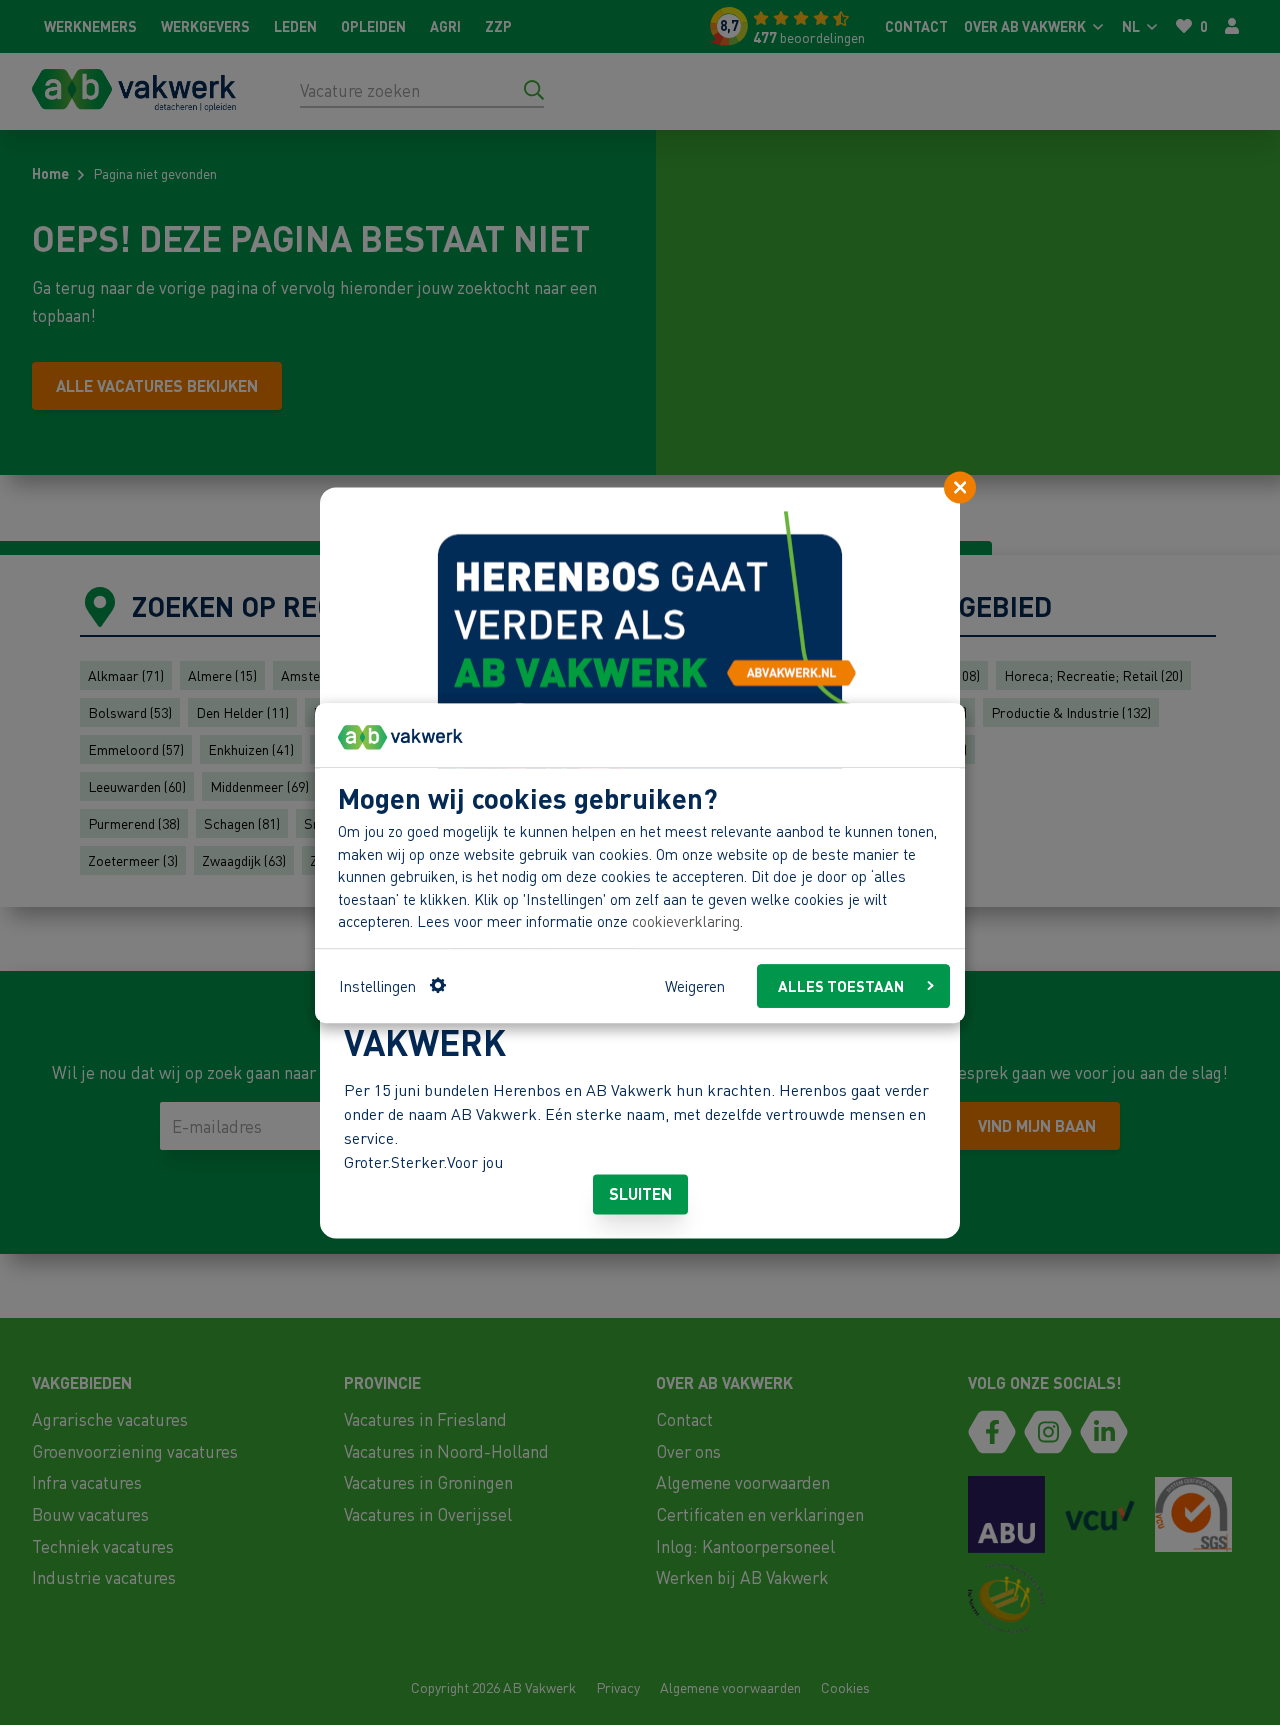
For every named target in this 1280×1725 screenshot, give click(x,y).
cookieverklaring (686, 921)
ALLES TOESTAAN (841, 985)
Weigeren (695, 985)
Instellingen (377, 985)
